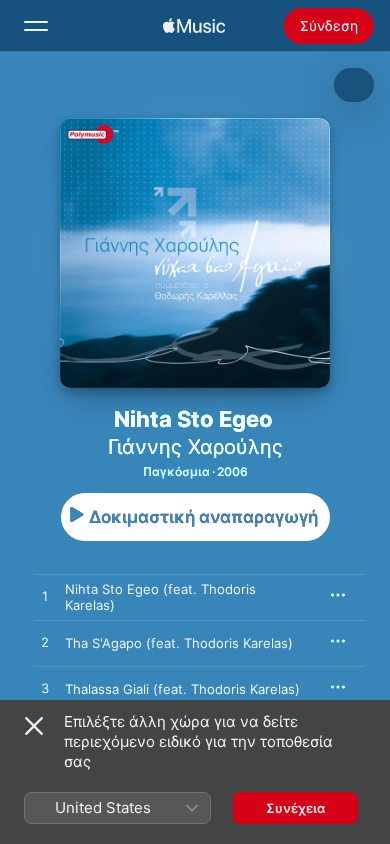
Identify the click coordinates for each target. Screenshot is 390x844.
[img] (194, 26)
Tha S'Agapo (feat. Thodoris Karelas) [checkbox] (179, 643)
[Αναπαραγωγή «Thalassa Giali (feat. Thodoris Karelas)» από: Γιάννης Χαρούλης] (45, 689)
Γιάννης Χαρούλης (195, 447)
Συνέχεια (295, 808)
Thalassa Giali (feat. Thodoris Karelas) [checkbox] (182, 689)
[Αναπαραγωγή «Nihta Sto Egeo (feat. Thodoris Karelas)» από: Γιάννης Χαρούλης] (45, 597)
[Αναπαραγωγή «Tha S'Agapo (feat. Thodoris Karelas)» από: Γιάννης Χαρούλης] (45, 643)
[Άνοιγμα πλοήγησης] (36, 26)
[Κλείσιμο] (34, 726)
